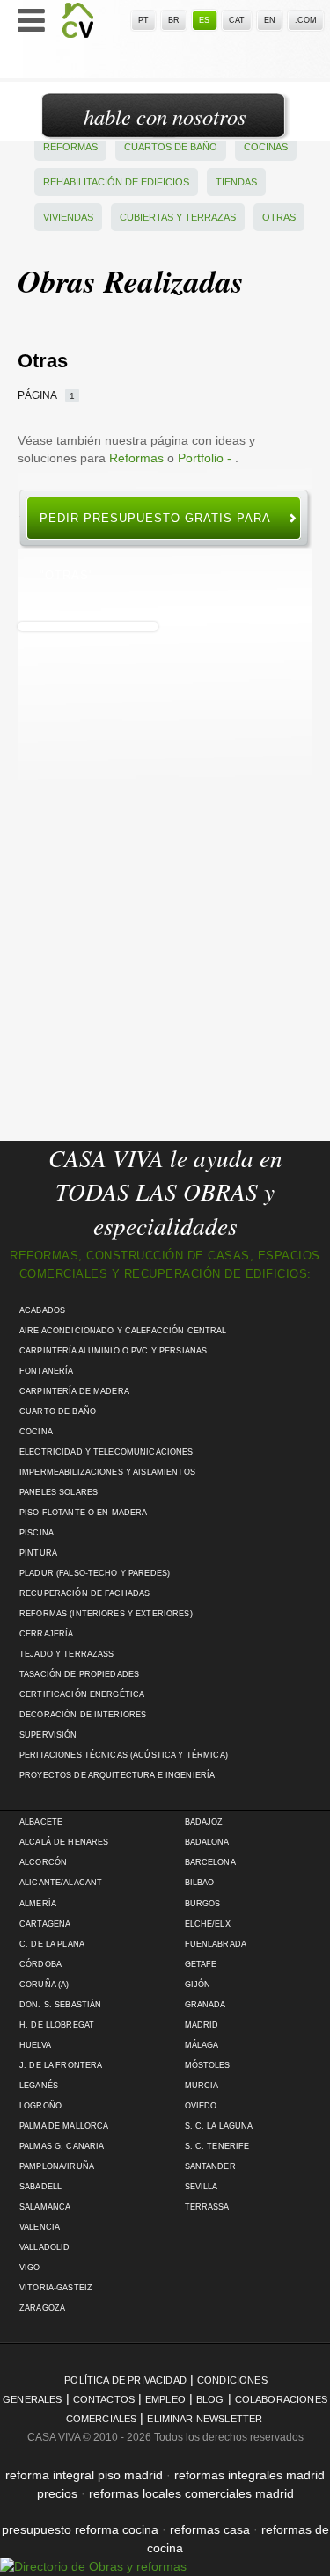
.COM (306, 20)
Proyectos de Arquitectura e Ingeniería (117, 1775)
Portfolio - (206, 458)
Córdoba (40, 1964)
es (204, 20)
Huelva (35, 2045)
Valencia (40, 2227)
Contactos (104, 2399)
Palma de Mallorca (64, 2126)
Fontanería (46, 1371)
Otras (279, 217)
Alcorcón (43, 1862)
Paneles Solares (59, 1492)
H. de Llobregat (57, 2025)
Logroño (40, 2106)
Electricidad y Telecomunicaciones (106, 1452)
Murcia (202, 2086)
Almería (38, 1904)
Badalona (207, 1842)
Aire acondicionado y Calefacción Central (123, 1331)
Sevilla (202, 2187)
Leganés (39, 2086)
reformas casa (210, 2529)
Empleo (165, 2399)
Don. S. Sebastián (60, 2005)
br (174, 20)
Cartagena (45, 1924)
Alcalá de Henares (64, 1842)
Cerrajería (46, 1634)
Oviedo (201, 2106)
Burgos (203, 1904)
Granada (205, 2005)
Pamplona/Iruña (57, 2166)
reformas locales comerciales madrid (191, 2493)
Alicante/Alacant (61, 1883)
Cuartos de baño (171, 147)
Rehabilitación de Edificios (116, 182)
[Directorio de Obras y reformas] (93, 2566)
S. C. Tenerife (217, 2146)
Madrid (202, 2025)
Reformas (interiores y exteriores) (106, 1614)
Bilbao (200, 1883)
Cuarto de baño (58, 1411)
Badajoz (204, 1822)
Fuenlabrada (216, 1944)
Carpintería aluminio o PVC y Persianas (113, 1351)
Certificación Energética (82, 1694)
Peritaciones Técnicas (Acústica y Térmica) (124, 1755)
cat (237, 20)
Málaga (202, 2045)
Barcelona (210, 1862)
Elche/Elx (208, 1924)
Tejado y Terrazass (66, 1654)
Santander (210, 2166)
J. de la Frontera (61, 2065)
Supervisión (48, 1735)
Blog (210, 2399)
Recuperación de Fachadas (84, 1593)
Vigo (30, 2268)
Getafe (201, 1964)
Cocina (36, 1432)
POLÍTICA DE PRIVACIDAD (125, 2380)
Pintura (38, 1553)
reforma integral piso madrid (84, 2475)
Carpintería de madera (74, 1391)
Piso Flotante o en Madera (83, 1513)
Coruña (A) (44, 1985)
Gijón (198, 1985)
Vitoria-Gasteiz (56, 2288)
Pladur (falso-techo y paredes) (95, 1573)
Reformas (70, 147)
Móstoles (208, 2065)
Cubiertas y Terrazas (178, 217)
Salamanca (45, 2207)
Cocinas (266, 147)
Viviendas (68, 217)
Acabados (42, 1310)
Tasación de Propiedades (79, 1674)
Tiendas (236, 182)
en (270, 20)
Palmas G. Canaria (62, 2146)
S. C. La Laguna (219, 2126)
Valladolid (44, 2247)
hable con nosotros (165, 116)
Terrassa (207, 2207)
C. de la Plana (52, 1944)
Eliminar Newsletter (205, 2419)
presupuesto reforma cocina (80, 2529)
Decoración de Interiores (83, 1715)
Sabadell (40, 2187)
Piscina (37, 1533)
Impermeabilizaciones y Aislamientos (107, 1472)
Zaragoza (42, 2308)
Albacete (41, 1822)
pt (143, 20)
